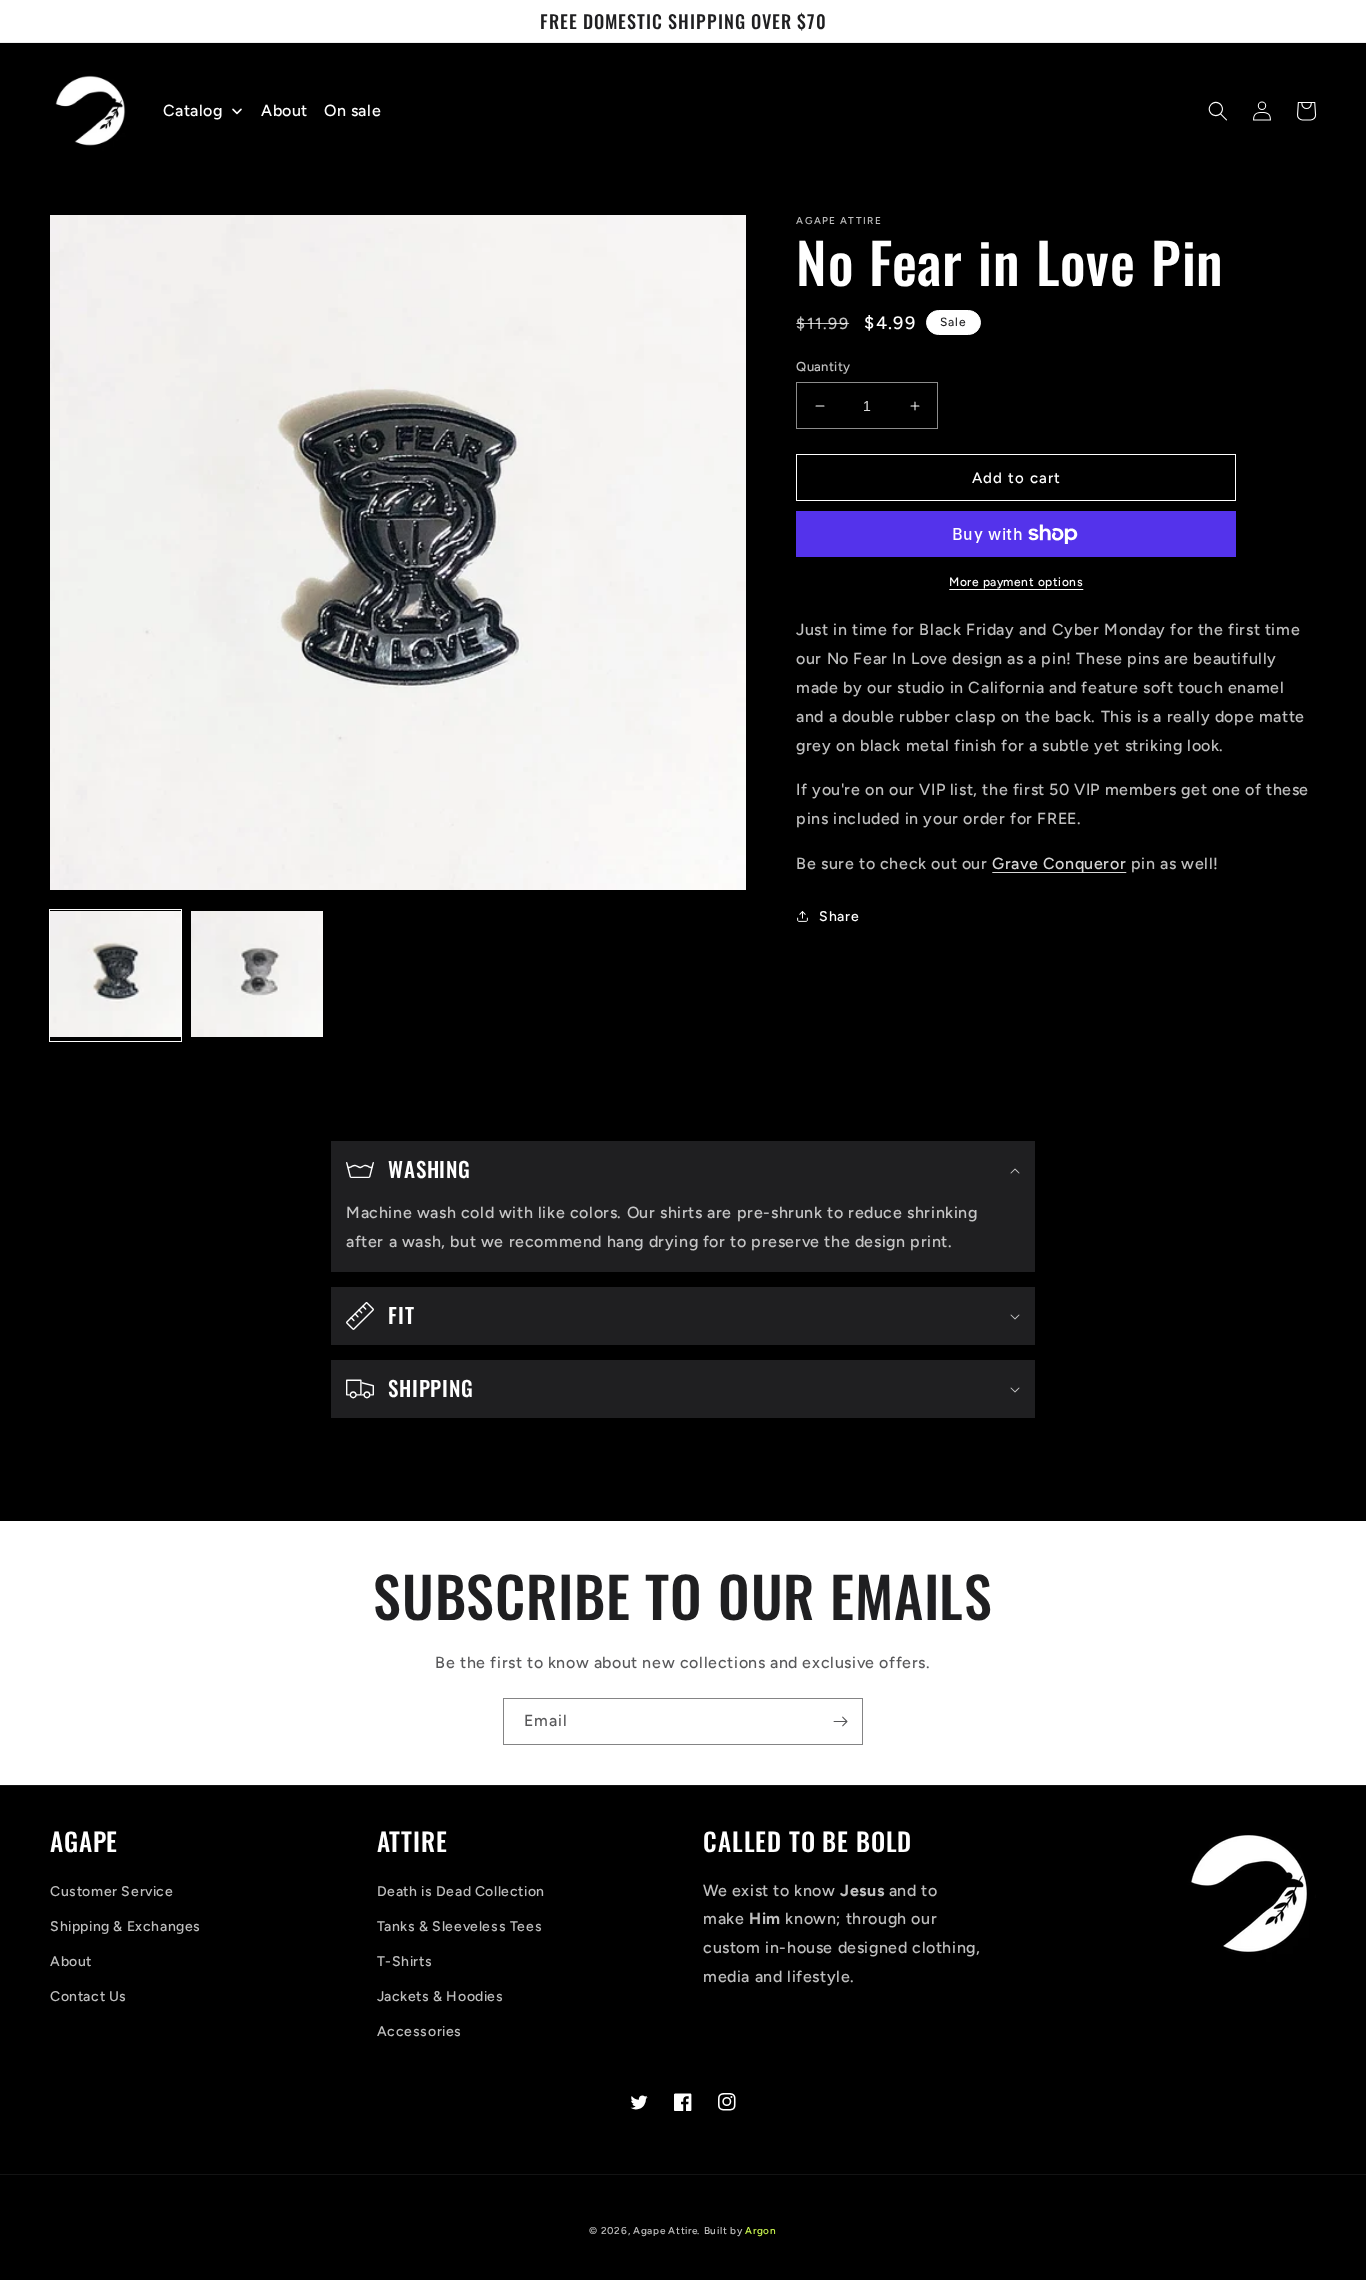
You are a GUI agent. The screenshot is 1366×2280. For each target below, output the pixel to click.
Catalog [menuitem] (193, 110)
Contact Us (88, 1996)
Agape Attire (665, 2230)
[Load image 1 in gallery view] (115, 975)
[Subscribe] (840, 1721)
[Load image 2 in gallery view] (256, 975)
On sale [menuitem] (352, 110)
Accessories (420, 2031)
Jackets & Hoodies (440, 1996)
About (71, 1961)
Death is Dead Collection (461, 1891)
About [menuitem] (284, 110)
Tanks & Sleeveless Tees (460, 1926)
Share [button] (839, 916)
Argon (761, 2230)
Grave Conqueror (1059, 863)
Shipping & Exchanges (125, 1926)
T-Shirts (405, 1961)
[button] (1218, 111)
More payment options (1016, 582)
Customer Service (112, 1891)
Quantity (823, 366)
